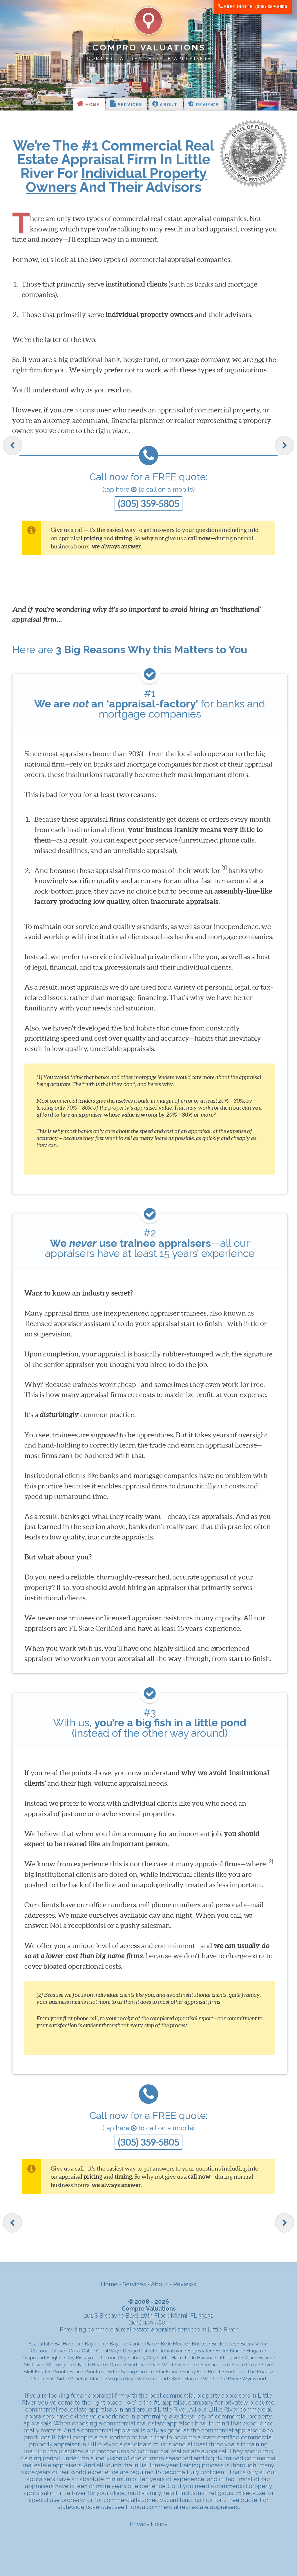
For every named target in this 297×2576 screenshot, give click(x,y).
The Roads (259, 2372)
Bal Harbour (68, 2344)
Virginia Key (121, 2378)
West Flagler (185, 2378)
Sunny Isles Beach (202, 2372)
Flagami (255, 2351)
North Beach (92, 2365)
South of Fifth (102, 2372)
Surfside (234, 2372)
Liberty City (143, 2358)
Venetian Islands (87, 2378)
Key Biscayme (82, 2358)
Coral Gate (80, 2351)
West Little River (221, 2378)
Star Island (167, 2372)
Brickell (200, 2344)
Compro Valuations (149, 48)
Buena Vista (253, 2344)
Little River (229, 2358)
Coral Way (107, 2351)
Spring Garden (136, 2372)
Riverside (187, 2365)
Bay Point (95, 2344)
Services (129, 105)
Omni (115, 2365)
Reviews (207, 105)
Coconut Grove (48, 2351)
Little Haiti (170, 2358)
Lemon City (114, 2358)
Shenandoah (214, 2365)
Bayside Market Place (133, 2344)
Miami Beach (258, 2358)
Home (92, 105)
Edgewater (200, 2351)
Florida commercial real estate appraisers (182, 2507)
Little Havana (199, 2358)
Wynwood (254, 2378)
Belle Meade (174, 2344)
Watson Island (152, 2378)
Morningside (60, 2365)
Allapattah (40, 2344)
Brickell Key (224, 2344)
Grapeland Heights (42, 2358)
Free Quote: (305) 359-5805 (255, 7)
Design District (139, 2351)
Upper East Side (49, 2378)
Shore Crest (245, 2365)
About (168, 105)
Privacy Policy (149, 2524)
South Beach (69, 2372)
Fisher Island (229, 2351)
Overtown (136, 2365)
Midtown (33, 2365)
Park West (162, 2365)
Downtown (171, 2351)
